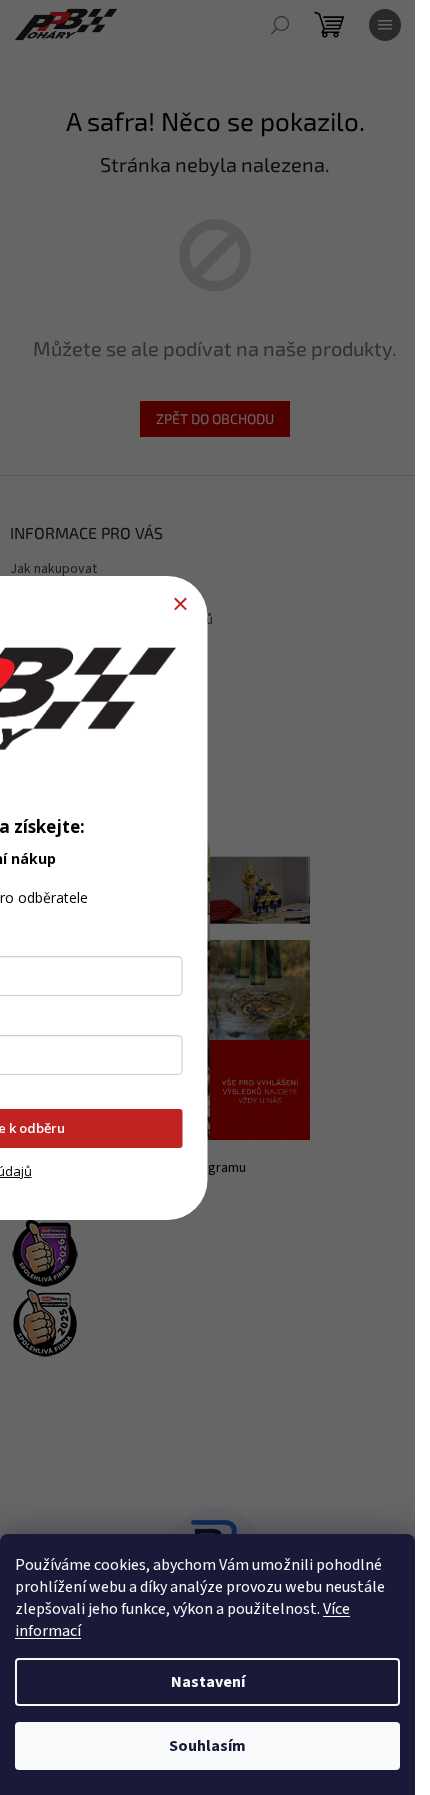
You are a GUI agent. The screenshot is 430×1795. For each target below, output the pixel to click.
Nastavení (208, 1682)
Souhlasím (207, 1746)
